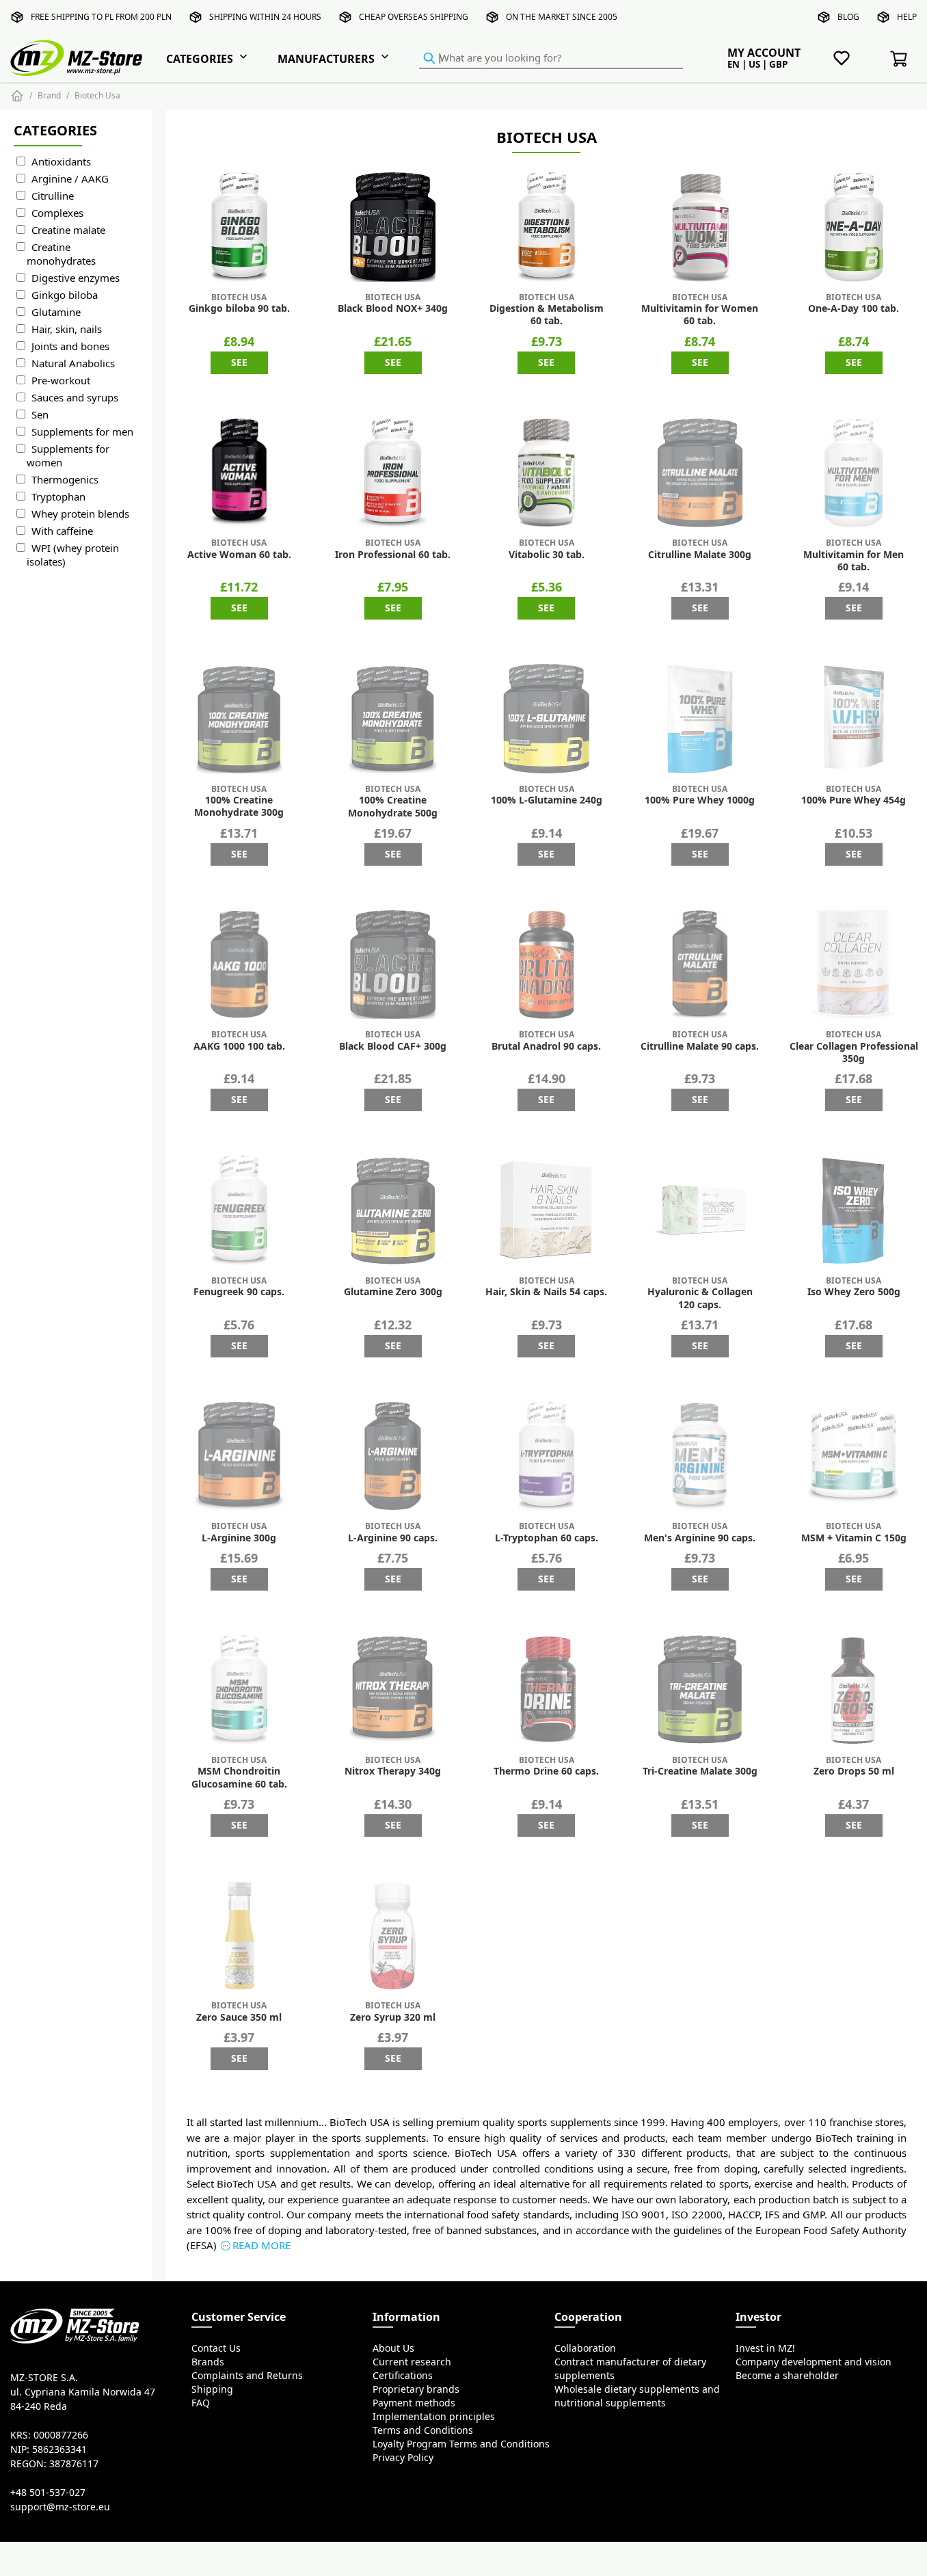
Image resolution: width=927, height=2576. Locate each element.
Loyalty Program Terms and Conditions (461, 2444)
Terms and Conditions (423, 2430)
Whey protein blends (80, 514)
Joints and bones (70, 346)
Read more (261, 2245)
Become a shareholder (787, 2376)
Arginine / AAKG (70, 179)
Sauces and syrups (75, 398)
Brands (208, 2362)
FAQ (201, 2403)
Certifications (403, 2376)
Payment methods (414, 2403)
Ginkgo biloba (65, 295)
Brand (49, 95)
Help (907, 17)
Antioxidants (61, 162)
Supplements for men (82, 432)
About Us (393, 2348)
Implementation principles (434, 2417)
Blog (848, 17)
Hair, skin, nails (67, 329)
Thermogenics (65, 480)
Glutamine (56, 312)
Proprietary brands (416, 2389)
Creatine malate (68, 230)
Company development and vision (814, 2362)
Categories (200, 59)
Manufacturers (326, 59)
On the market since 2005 (562, 17)
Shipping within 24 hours (265, 17)
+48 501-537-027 (48, 2493)
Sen (40, 415)
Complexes (57, 213)
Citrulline (53, 196)
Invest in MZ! (765, 2348)
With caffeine (62, 531)
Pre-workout (61, 381)
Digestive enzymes (76, 278)
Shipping (212, 2389)
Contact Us (216, 2348)
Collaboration (585, 2348)
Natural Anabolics (73, 363)
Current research (412, 2362)
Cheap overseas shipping (414, 17)
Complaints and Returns (247, 2376)
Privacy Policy (403, 2458)
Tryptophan (58, 497)
